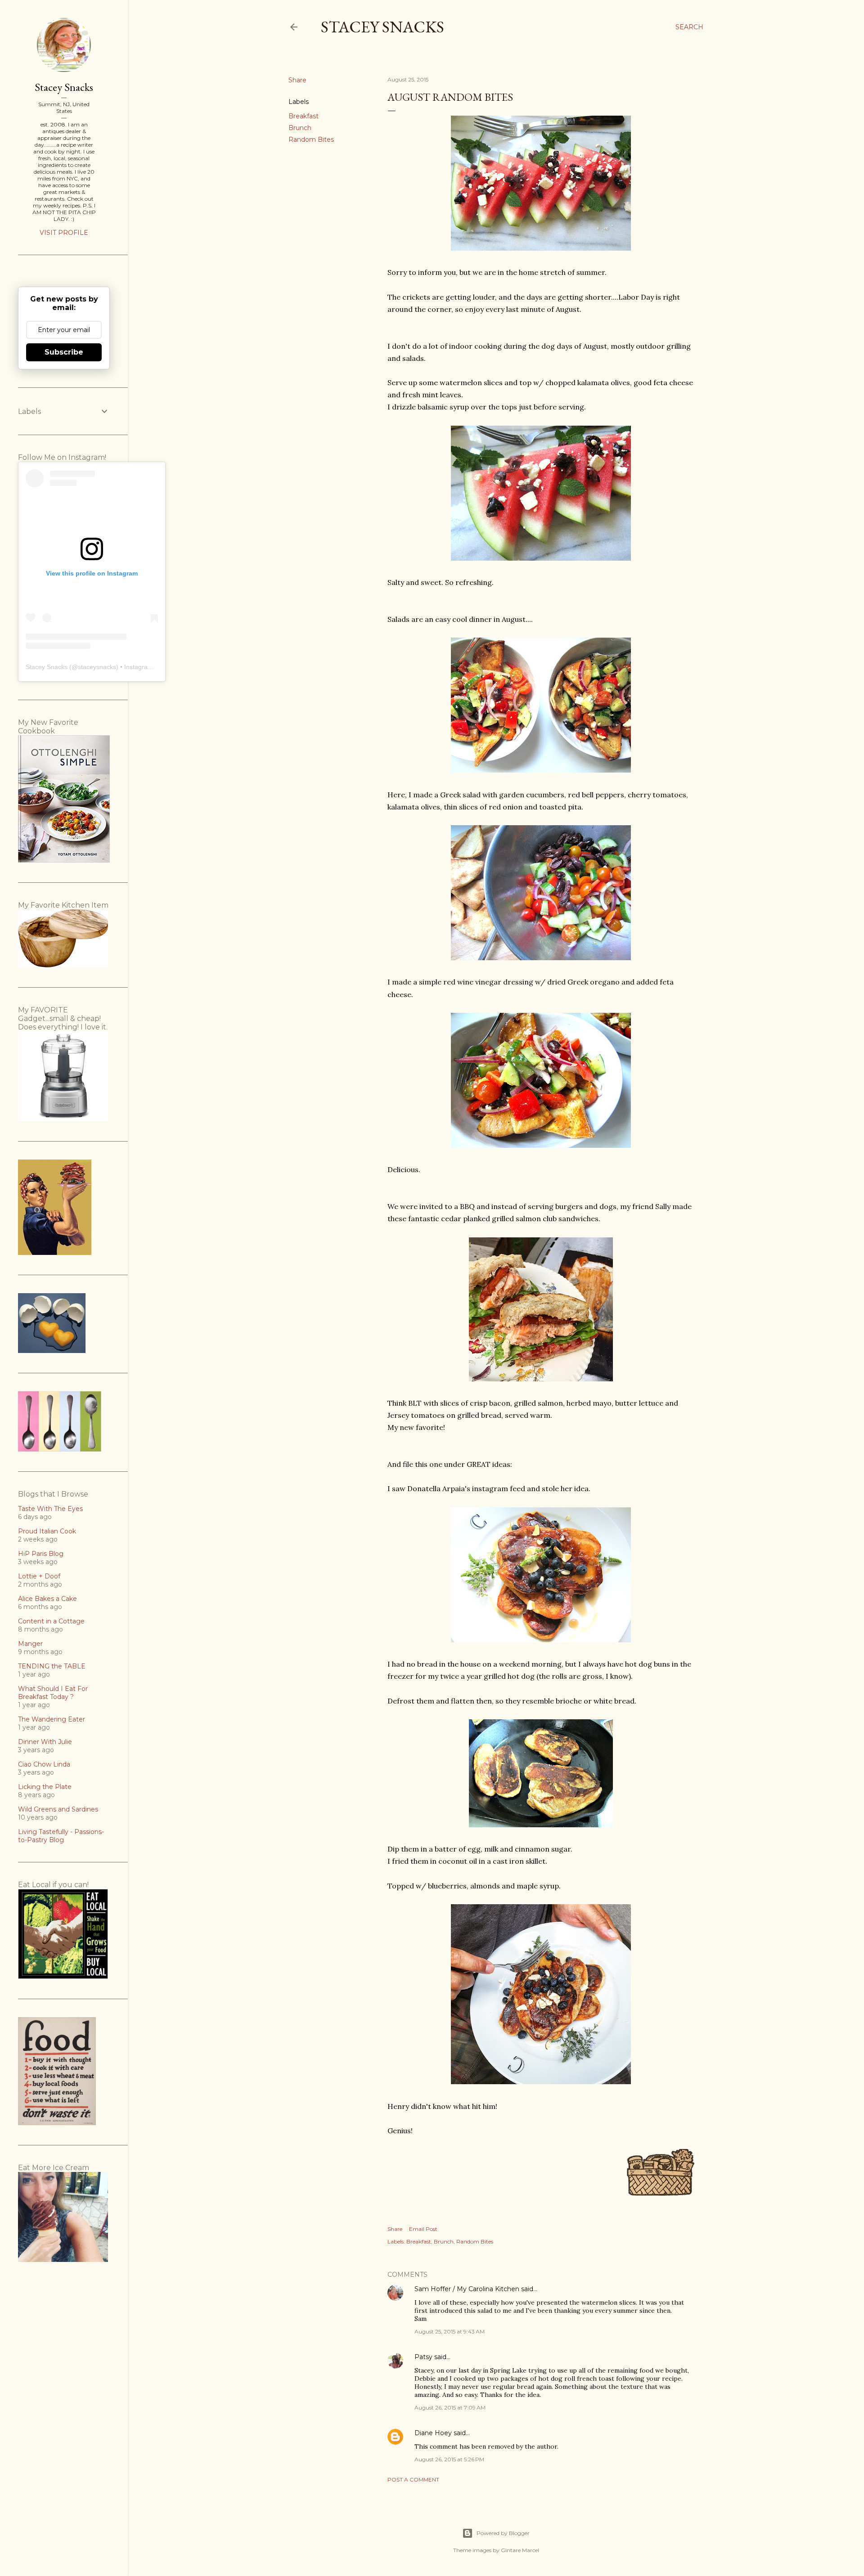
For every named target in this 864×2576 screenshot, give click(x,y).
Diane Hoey (433, 2433)
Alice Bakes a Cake (47, 1599)
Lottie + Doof (39, 1576)
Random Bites (311, 139)
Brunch (300, 128)
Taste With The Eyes (50, 1509)
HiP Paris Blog (41, 1554)
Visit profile (64, 233)
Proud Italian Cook (47, 1531)
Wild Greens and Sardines (58, 1809)
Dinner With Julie (45, 1742)
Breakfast (304, 116)
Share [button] (297, 80)
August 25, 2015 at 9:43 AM (450, 2331)
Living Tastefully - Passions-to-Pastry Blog (61, 1836)
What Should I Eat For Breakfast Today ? (53, 1693)
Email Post (423, 2229)
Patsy (423, 2357)
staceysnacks (97, 667)
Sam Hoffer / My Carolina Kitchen (467, 2289)
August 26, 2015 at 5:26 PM (449, 2459)
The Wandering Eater (52, 1719)
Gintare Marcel (520, 2550)
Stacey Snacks (382, 27)
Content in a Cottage (51, 1621)
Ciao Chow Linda (44, 1764)
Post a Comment (413, 2479)
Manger (30, 1644)
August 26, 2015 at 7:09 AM (450, 2407)
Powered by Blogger (503, 2533)
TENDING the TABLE (52, 1666)
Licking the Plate (45, 1787)
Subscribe (64, 352)
